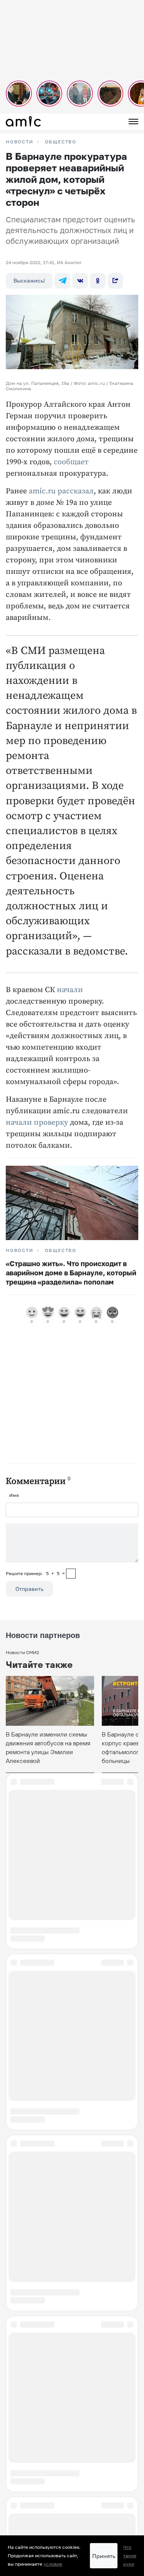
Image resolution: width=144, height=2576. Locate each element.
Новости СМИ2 (22, 1652)
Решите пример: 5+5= (35, 1573)
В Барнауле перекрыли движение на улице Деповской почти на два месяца (64, 2531)
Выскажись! (29, 280)
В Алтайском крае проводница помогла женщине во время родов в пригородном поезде (71, 2340)
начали (70, 990)
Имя (14, 1495)
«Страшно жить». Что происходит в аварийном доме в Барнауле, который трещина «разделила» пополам (71, 1273)
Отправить (29, 1589)
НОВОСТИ (20, 142)
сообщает (71, 462)
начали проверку (37, 1123)
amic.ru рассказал (61, 491)
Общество (61, 142)
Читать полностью (72, 2490)
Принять (104, 2556)
